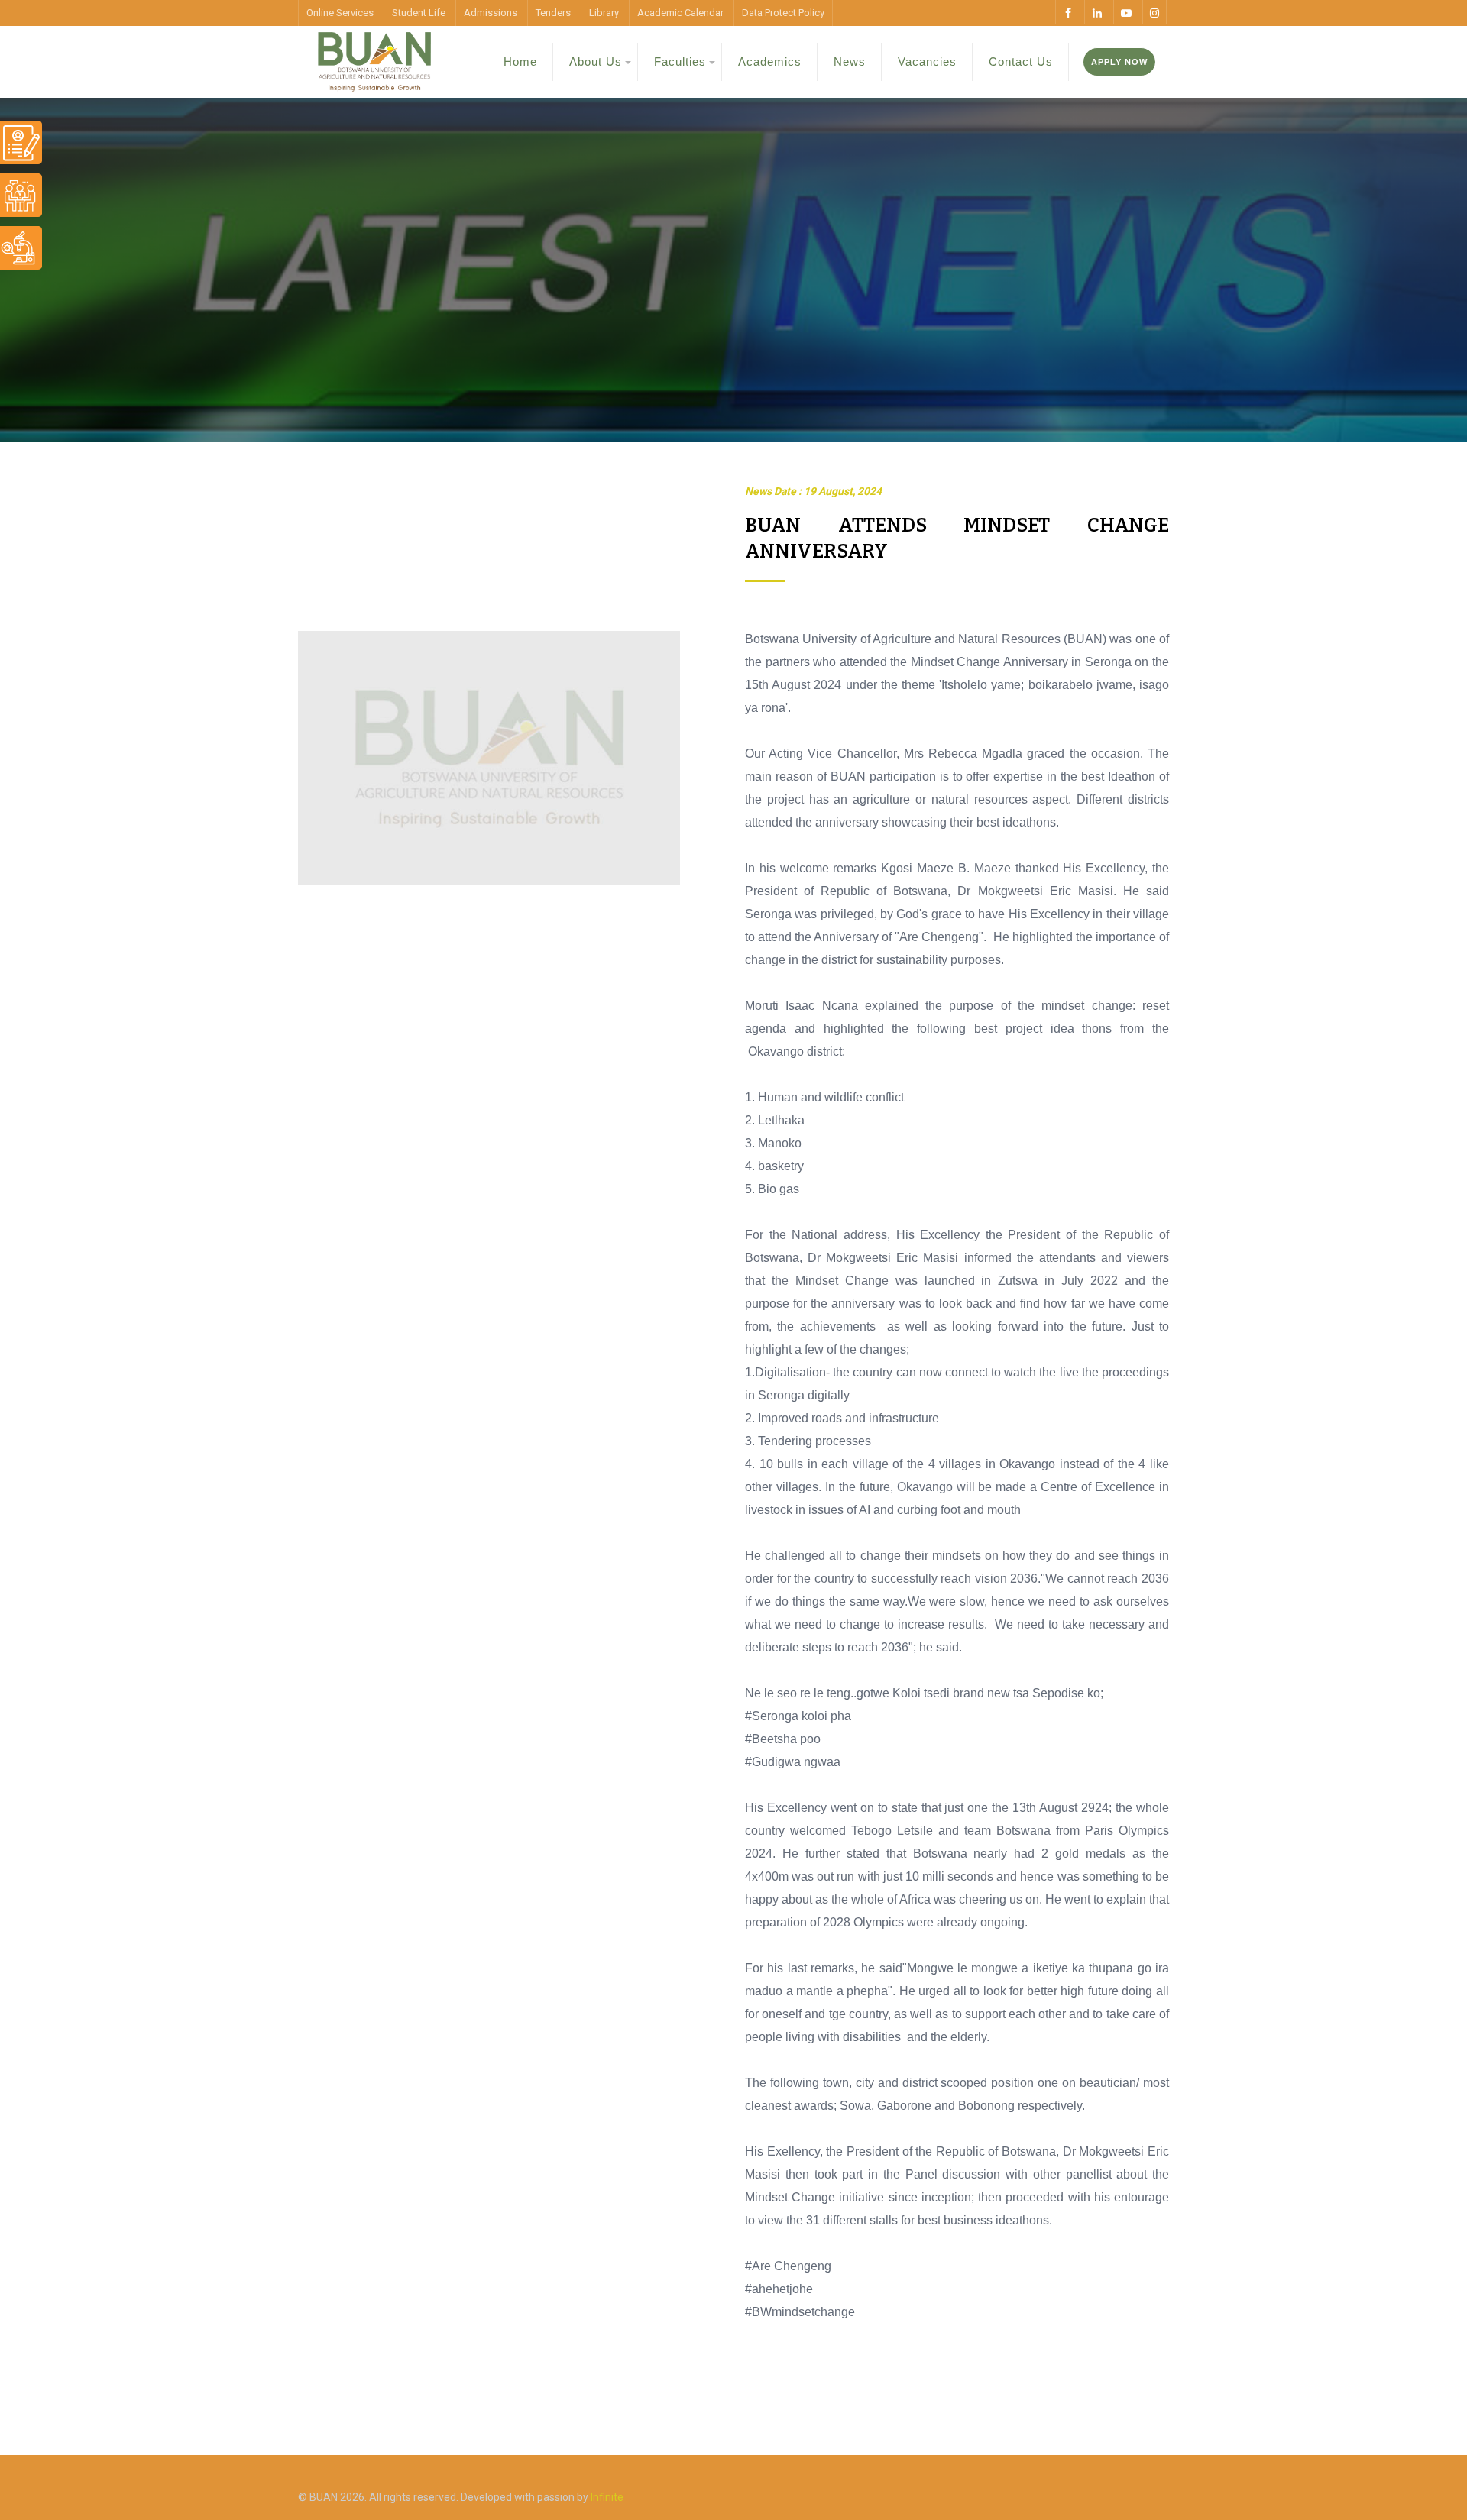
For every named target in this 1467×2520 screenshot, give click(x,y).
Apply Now (1119, 62)
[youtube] (1125, 12)
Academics (770, 61)
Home (520, 61)
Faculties (680, 61)
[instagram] (1154, 12)
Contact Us (1021, 61)
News (850, 61)
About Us (596, 61)
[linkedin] (1096, 12)
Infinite (607, 2497)
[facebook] (1067, 12)
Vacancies (927, 61)
